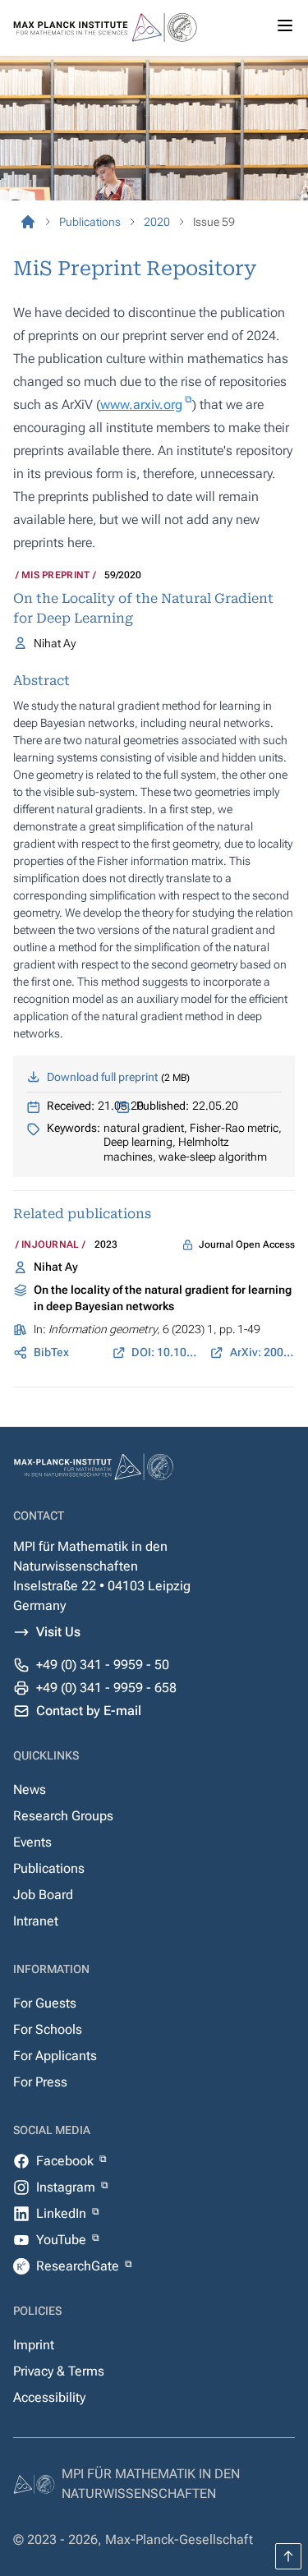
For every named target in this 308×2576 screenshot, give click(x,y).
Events (32, 1842)
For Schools (48, 2029)
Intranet (36, 1921)
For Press (40, 2082)
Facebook (67, 2161)
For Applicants (55, 2056)
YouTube (63, 2240)
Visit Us (58, 1632)
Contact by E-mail (89, 1711)
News (30, 1789)
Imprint (34, 2345)
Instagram (67, 2187)
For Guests (45, 2003)
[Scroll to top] (288, 2556)
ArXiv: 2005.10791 (262, 1352)
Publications (49, 1868)
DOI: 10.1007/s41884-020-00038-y (164, 1352)
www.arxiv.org (141, 405)
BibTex (51, 1352)
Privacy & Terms (59, 2371)
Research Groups (63, 1816)
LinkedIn (63, 2213)
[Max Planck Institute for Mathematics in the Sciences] (28, 222)
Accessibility (49, 2397)
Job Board (43, 1895)
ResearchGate (79, 2266)
